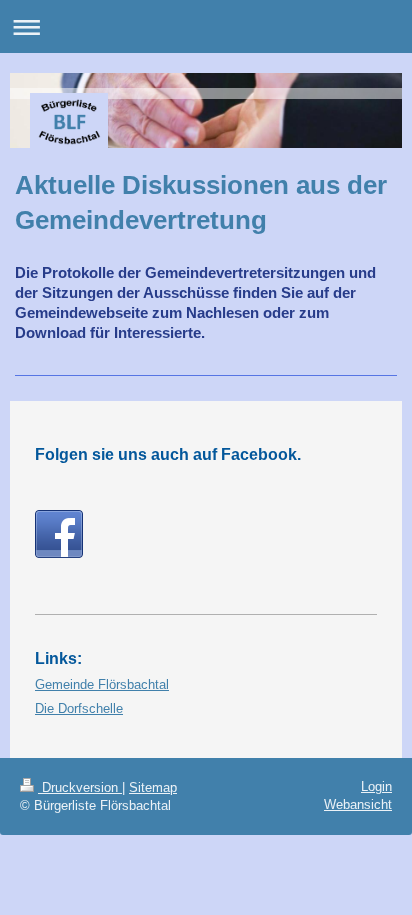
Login (376, 786)
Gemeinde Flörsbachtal (102, 684)
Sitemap (153, 787)
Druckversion (80, 787)
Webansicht (358, 804)
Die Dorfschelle (79, 708)
